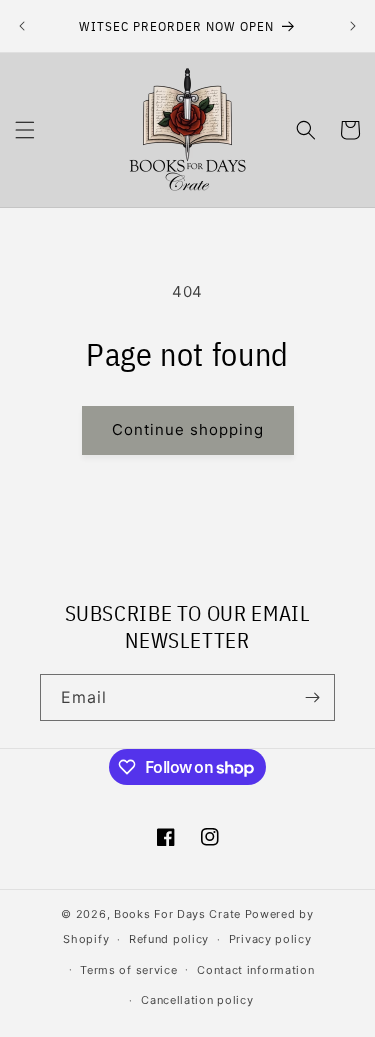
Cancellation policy (197, 1000)
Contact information (255, 970)
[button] (25, 130)
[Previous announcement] (22, 26)
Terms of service (128, 970)
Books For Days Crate (177, 914)
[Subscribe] (312, 697)
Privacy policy (270, 939)
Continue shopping (188, 429)
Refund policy (169, 939)
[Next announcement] (353, 26)
